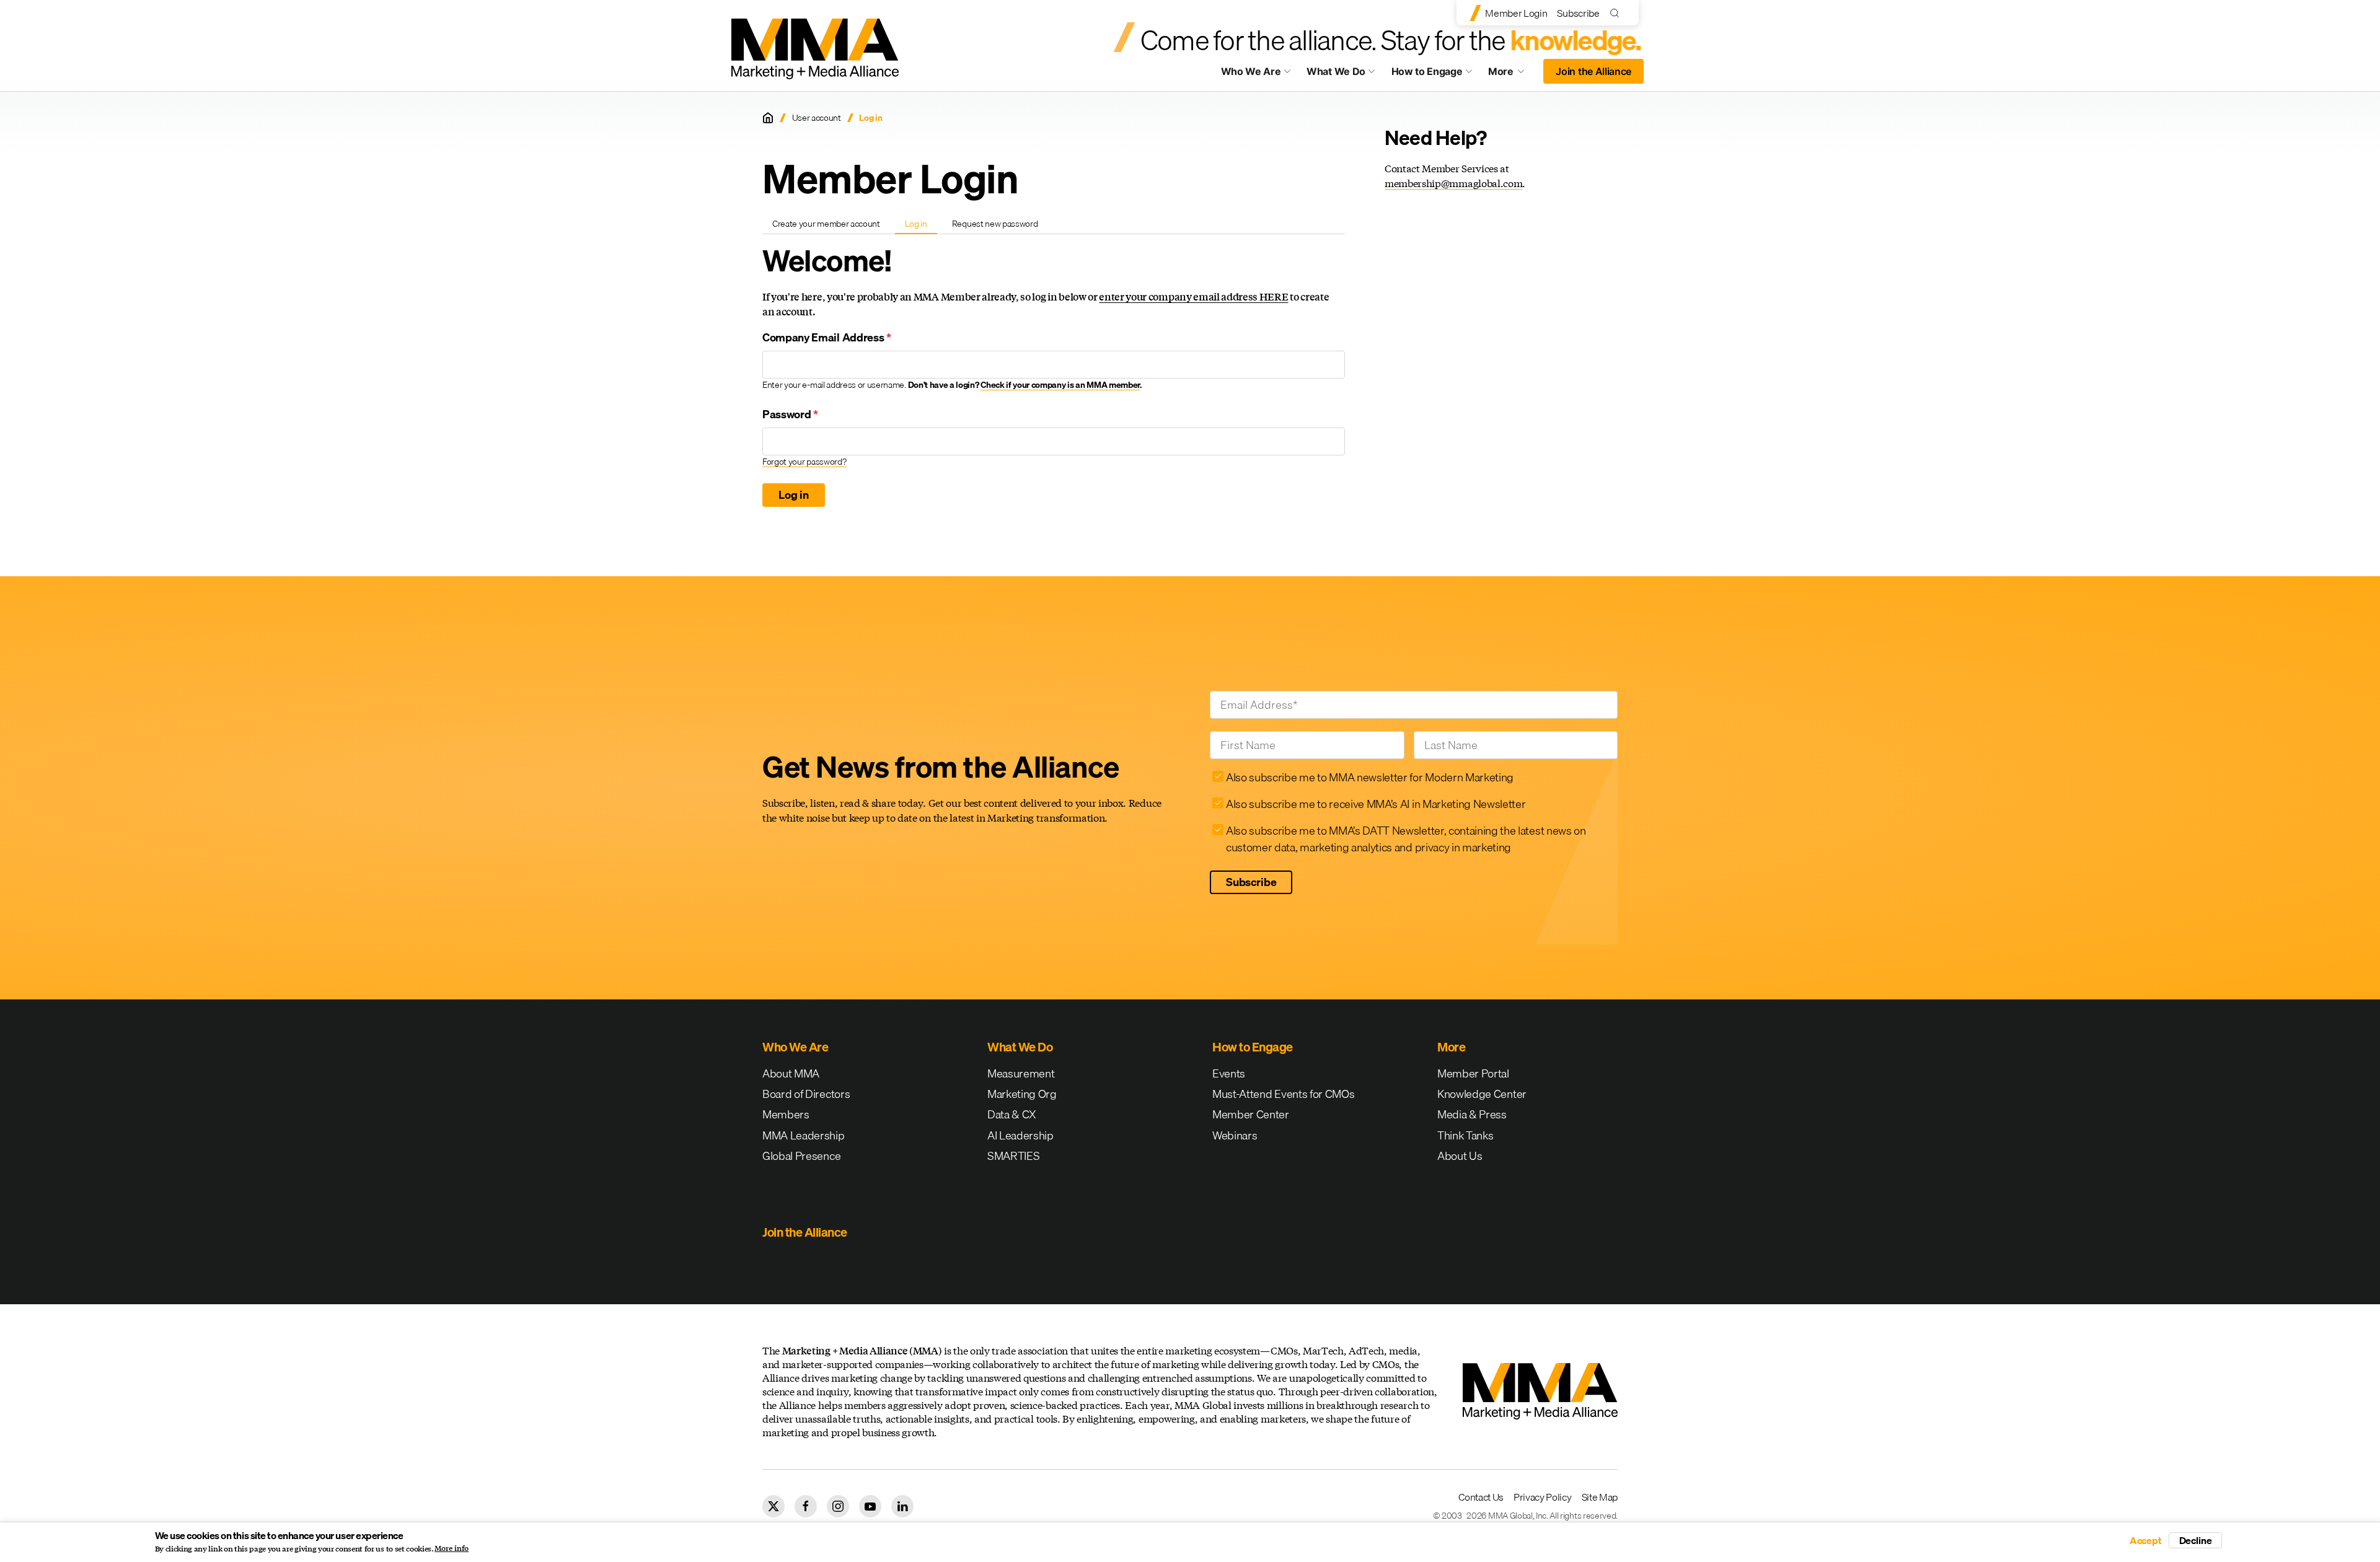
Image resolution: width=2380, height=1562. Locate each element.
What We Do (1336, 71)
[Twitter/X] (773, 1506)
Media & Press (1472, 1114)
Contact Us (1481, 1497)
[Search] (1617, 13)
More (1512, 74)
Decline (2196, 1540)
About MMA (791, 1073)
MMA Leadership (804, 1135)
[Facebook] (806, 1506)
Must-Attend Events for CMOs (1283, 1094)
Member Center (1251, 1114)
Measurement (1021, 1073)
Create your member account (826, 224)
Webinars (1235, 1135)
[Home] (768, 118)
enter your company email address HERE (1193, 296)
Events (1229, 1073)
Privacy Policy (1543, 1497)
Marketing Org (1022, 1094)
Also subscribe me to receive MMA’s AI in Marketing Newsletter (1376, 804)
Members (786, 1114)
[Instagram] (838, 1506)
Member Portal (1473, 1073)
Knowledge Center (1482, 1094)
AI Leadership (1020, 1135)
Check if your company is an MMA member (1060, 385)
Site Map (1600, 1497)
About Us (1460, 1156)
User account (817, 118)
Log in (921, 226)
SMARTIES (1013, 1156)
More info (452, 1548)
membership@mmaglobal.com (1453, 183)
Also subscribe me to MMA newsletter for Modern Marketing (1370, 777)
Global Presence (801, 1156)
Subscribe (1578, 13)
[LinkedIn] (902, 1506)
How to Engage (1427, 71)
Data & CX (1012, 1114)
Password (790, 414)
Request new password (995, 224)
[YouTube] (870, 1506)
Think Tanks (1465, 1135)
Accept (2146, 1540)
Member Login (1516, 13)
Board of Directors (806, 1094)
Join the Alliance (1593, 71)
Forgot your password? (804, 462)
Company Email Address (827, 337)
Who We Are (1251, 71)
